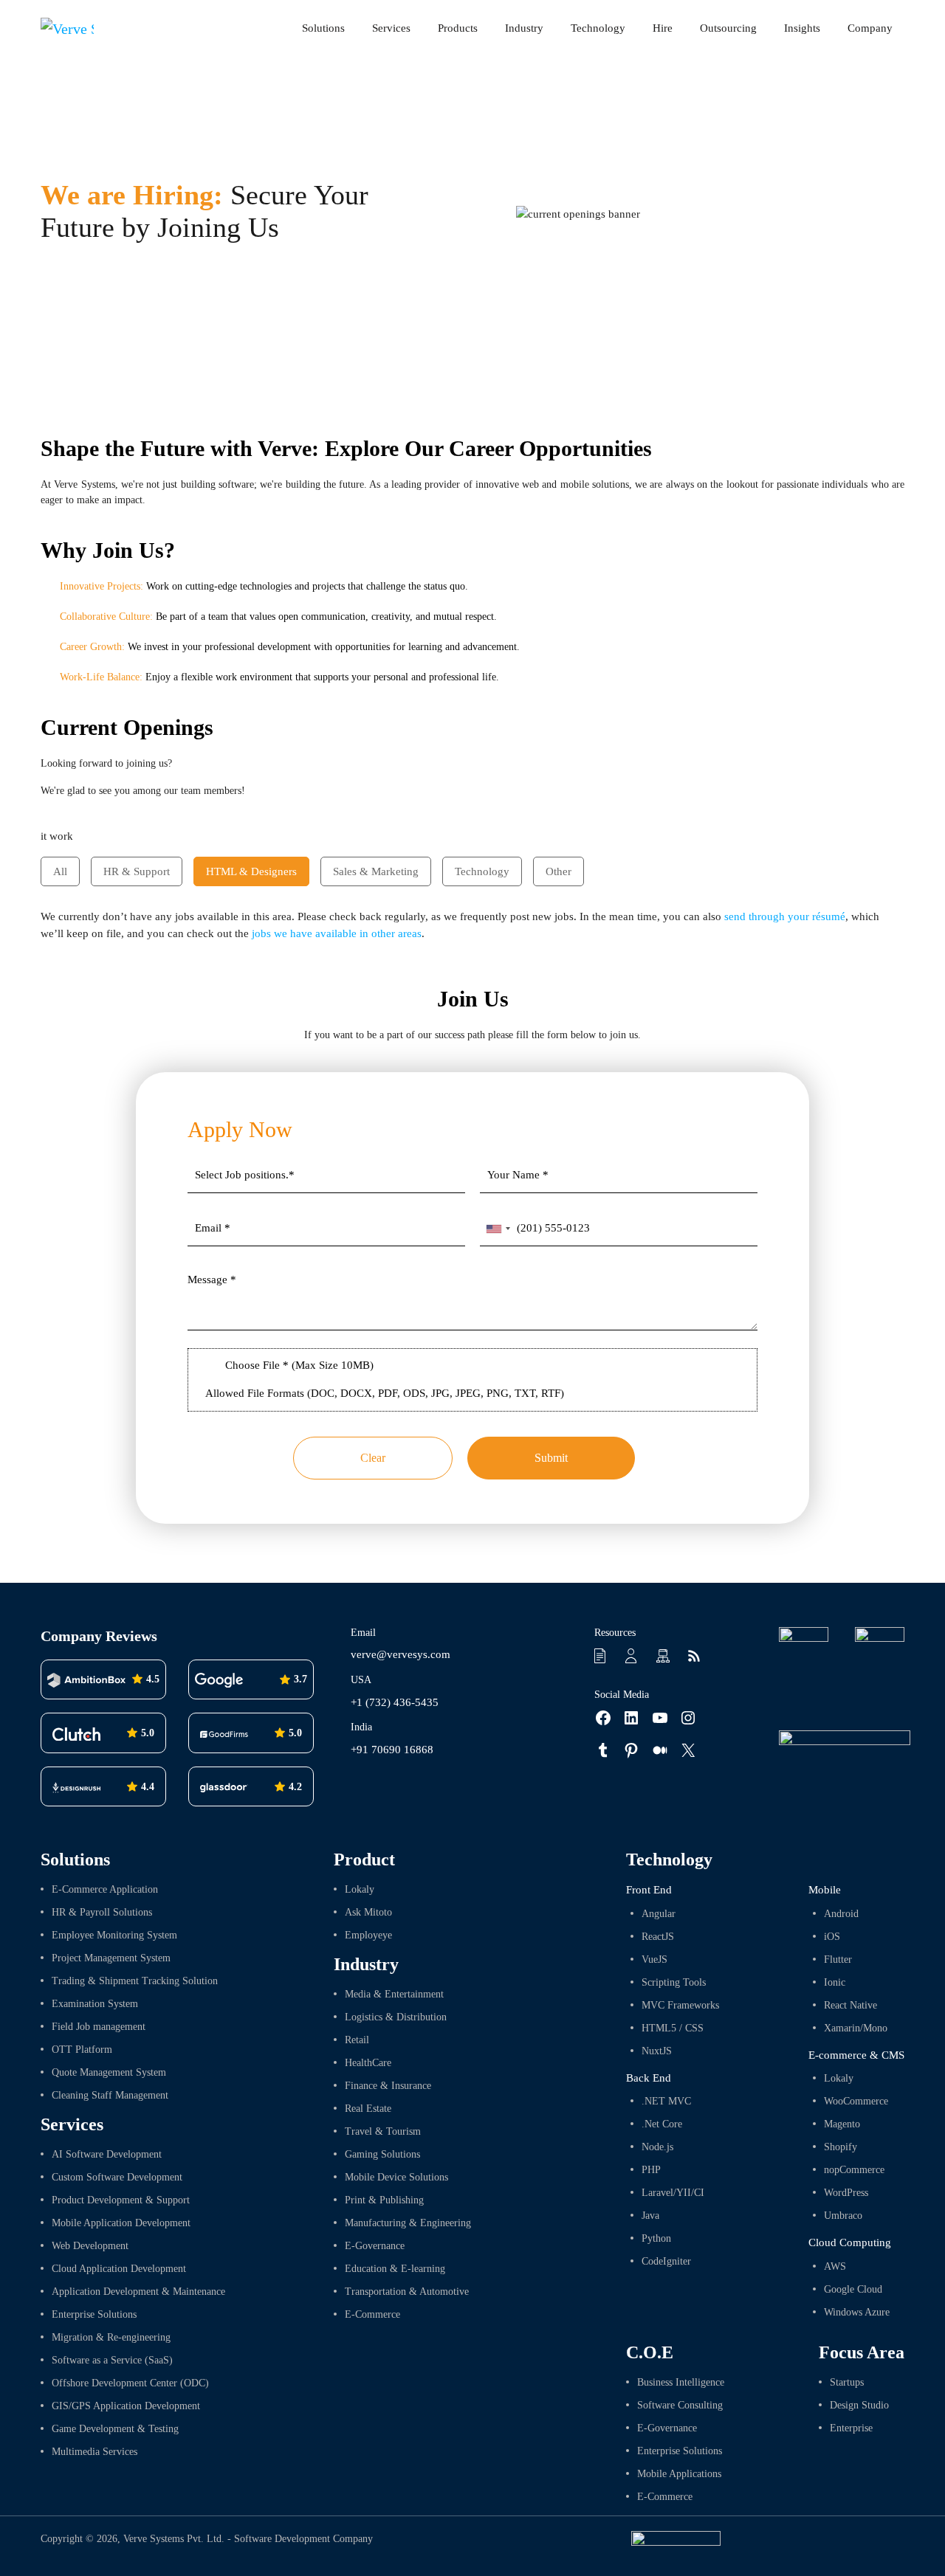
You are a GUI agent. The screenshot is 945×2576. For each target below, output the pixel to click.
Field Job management (99, 2027)
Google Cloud (853, 2289)
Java (650, 2216)
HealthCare (368, 2063)
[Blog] (695, 1655)
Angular (659, 1914)
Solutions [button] (323, 28)
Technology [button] (598, 28)
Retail (357, 2040)
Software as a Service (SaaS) (112, 2360)
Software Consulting (680, 2405)
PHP (651, 2170)
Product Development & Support (121, 2200)
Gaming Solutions (382, 2154)
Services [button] (391, 28)
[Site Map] (664, 1655)
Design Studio (859, 2405)
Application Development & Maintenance (138, 2292)
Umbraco (843, 2216)
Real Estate (368, 2109)
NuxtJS (657, 2051)
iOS (832, 1937)
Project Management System (111, 1958)
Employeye (368, 1935)
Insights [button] (802, 28)
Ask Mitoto (368, 1912)
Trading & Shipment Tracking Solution (135, 1981)
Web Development (90, 2246)
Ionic (835, 1982)
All (60, 871)
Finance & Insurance (388, 2086)
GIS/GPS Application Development (126, 2406)
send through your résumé (785, 916)
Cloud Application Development (119, 2269)
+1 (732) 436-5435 (395, 1702)
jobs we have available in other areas (337, 933)
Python (656, 2238)
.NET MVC (666, 2101)
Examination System (95, 2004)
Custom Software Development (117, 2177)
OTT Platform (82, 2050)
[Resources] (602, 1655)
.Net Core (662, 2124)
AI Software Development (107, 2154)
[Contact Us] (633, 1655)
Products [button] (458, 28)
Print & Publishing (384, 2200)
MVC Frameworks (680, 2005)
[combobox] (498, 1229)
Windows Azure (857, 2312)
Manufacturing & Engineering (408, 2223)
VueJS (654, 1959)
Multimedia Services (94, 2452)
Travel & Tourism (383, 2131)
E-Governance (375, 2246)
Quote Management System (109, 2072)
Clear (373, 1458)
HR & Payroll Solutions (102, 1912)
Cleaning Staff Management (110, 2095)
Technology (482, 871)
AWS (835, 2266)
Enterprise (851, 2428)
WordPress (846, 2193)
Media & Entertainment (394, 1994)
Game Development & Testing (115, 2429)
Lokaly (360, 1889)
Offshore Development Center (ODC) (130, 2383)
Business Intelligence (681, 2382)
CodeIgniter (666, 2261)
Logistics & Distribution (396, 2017)
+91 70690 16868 (392, 1750)
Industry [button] (524, 28)
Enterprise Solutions (94, 2314)
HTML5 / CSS (673, 2028)
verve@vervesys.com (401, 1654)
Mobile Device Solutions (396, 2177)
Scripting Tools (674, 1982)
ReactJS (658, 1937)
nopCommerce (854, 2170)
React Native (850, 2005)
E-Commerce (372, 2314)
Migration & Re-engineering (111, 2337)
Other (559, 871)
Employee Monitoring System (114, 1935)
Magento (842, 2124)
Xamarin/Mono (856, 2028)
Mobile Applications (679, 2474)
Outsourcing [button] (728, 28)
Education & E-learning (395, 2269)
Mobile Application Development (121, 2223)
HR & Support (137, 871)
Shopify (841, 2147)
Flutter (838, 1959)
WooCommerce (856, 2101)
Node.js (657, 2147)
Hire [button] (663, 28)
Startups (847, 2382)
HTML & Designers (251, 871)
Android (841, 1914)
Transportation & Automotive (407, 2292)
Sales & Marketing (376, 871)
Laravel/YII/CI (673, 2193)
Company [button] (870, 28)
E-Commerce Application (105, 1889)
